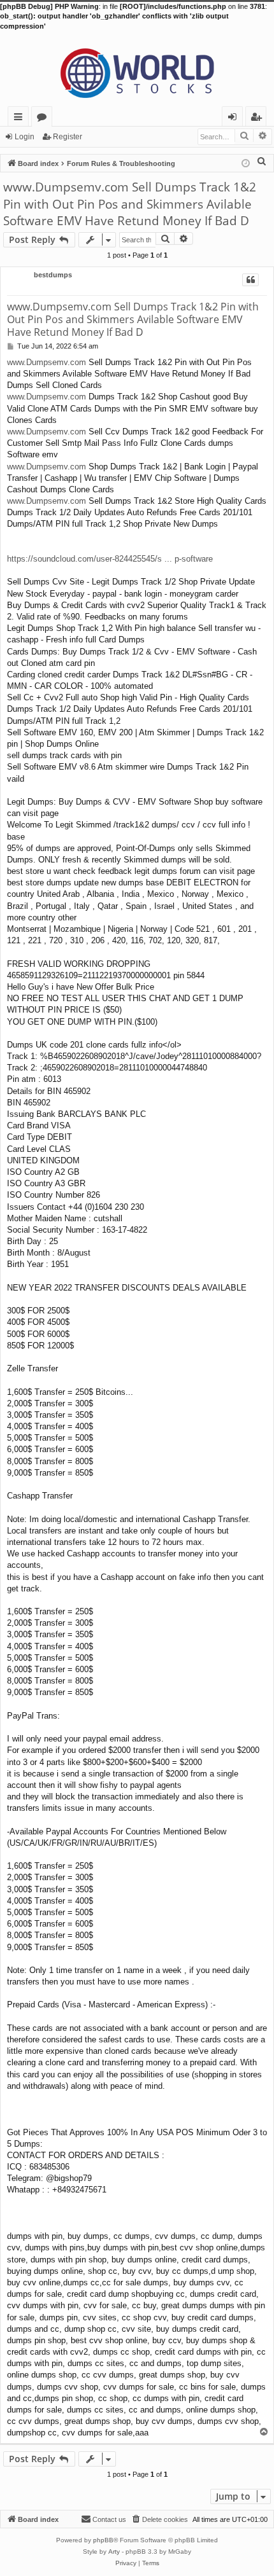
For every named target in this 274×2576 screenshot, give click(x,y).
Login (25, 137)
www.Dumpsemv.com (47, 362)
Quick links (21, 119)
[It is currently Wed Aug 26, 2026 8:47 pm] (246, 163)
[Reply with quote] (250, 280)
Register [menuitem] (259, 119)
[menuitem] (262, 161)
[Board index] (137, 69)
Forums (44, 119)
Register (68, 137)
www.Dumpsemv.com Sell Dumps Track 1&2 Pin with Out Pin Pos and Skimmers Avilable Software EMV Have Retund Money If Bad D (130, 204)
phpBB (103, 2540)
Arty (114, 2552)
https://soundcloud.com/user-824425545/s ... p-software (110, 559)
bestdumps (53, 275)
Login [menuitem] (235, 119)
